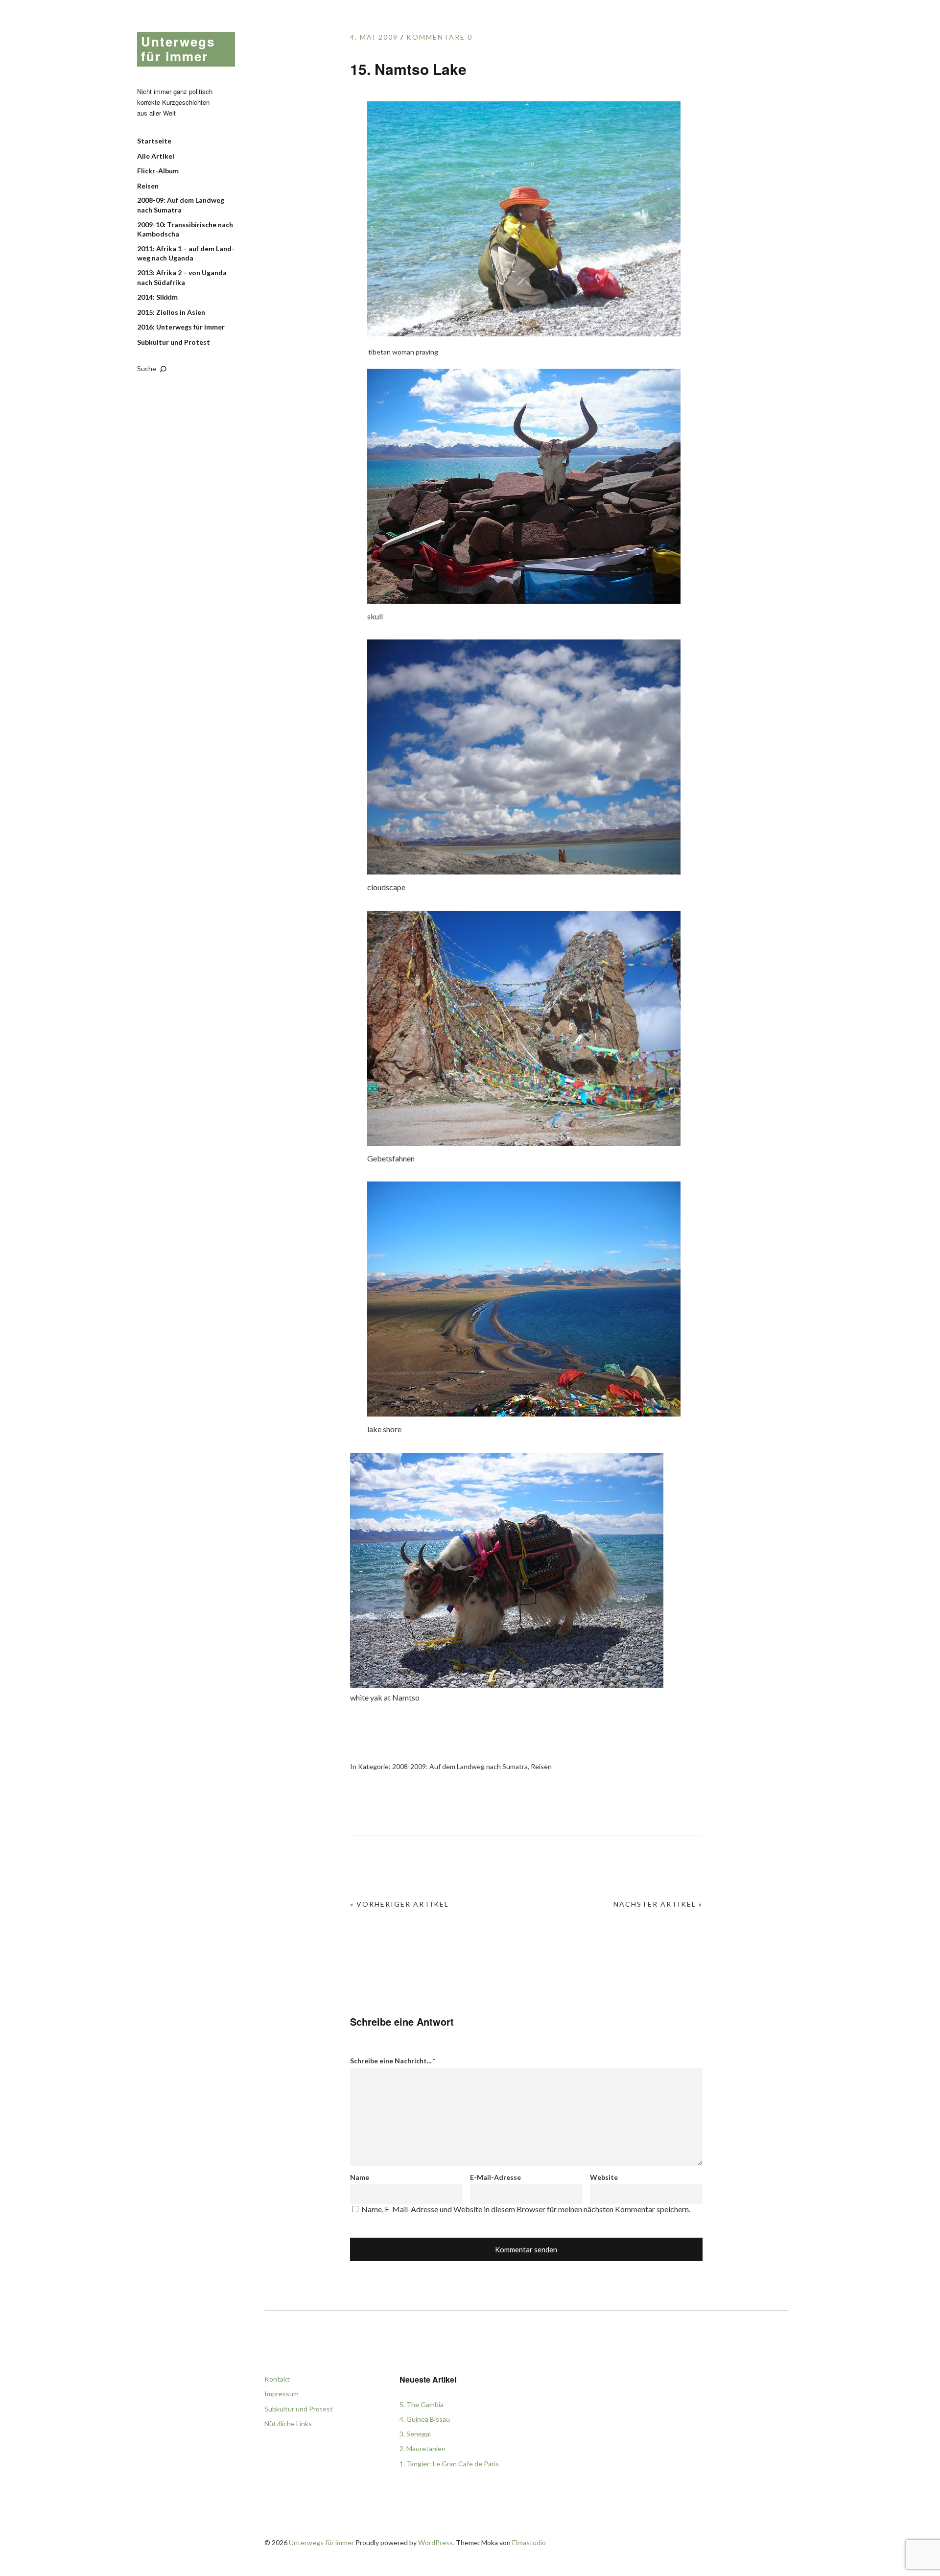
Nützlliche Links (288, 2423)
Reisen (148, 186)
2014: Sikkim (157, 297)
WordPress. (436, 2542)
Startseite (154, 141)
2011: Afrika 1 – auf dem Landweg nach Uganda (186, 253)
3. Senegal (415, 2434)
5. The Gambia (422, 2404)
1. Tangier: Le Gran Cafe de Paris (449, 2464)
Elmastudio (529, 2542)
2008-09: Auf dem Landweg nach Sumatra (181, 205)
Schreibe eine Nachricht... (393, 2061)
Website (604, 2177)
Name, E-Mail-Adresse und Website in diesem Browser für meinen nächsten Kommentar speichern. (526, 2209)
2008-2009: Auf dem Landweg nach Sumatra (460, 1766)
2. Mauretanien (423, 2448)
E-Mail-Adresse (495, 2177)
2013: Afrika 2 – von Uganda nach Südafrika (182, 277)
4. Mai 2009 (374, 37)
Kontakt (277, 2379)
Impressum (282, 2394)
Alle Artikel (156, 156)
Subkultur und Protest (174, 342)
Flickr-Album (158, 171)
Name (360, 2177)
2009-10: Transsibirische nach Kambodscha (185, 229)
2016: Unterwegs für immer (181, 327)
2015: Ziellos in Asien (171, 312)
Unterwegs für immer (178, 49)
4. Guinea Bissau (425, 2419)
